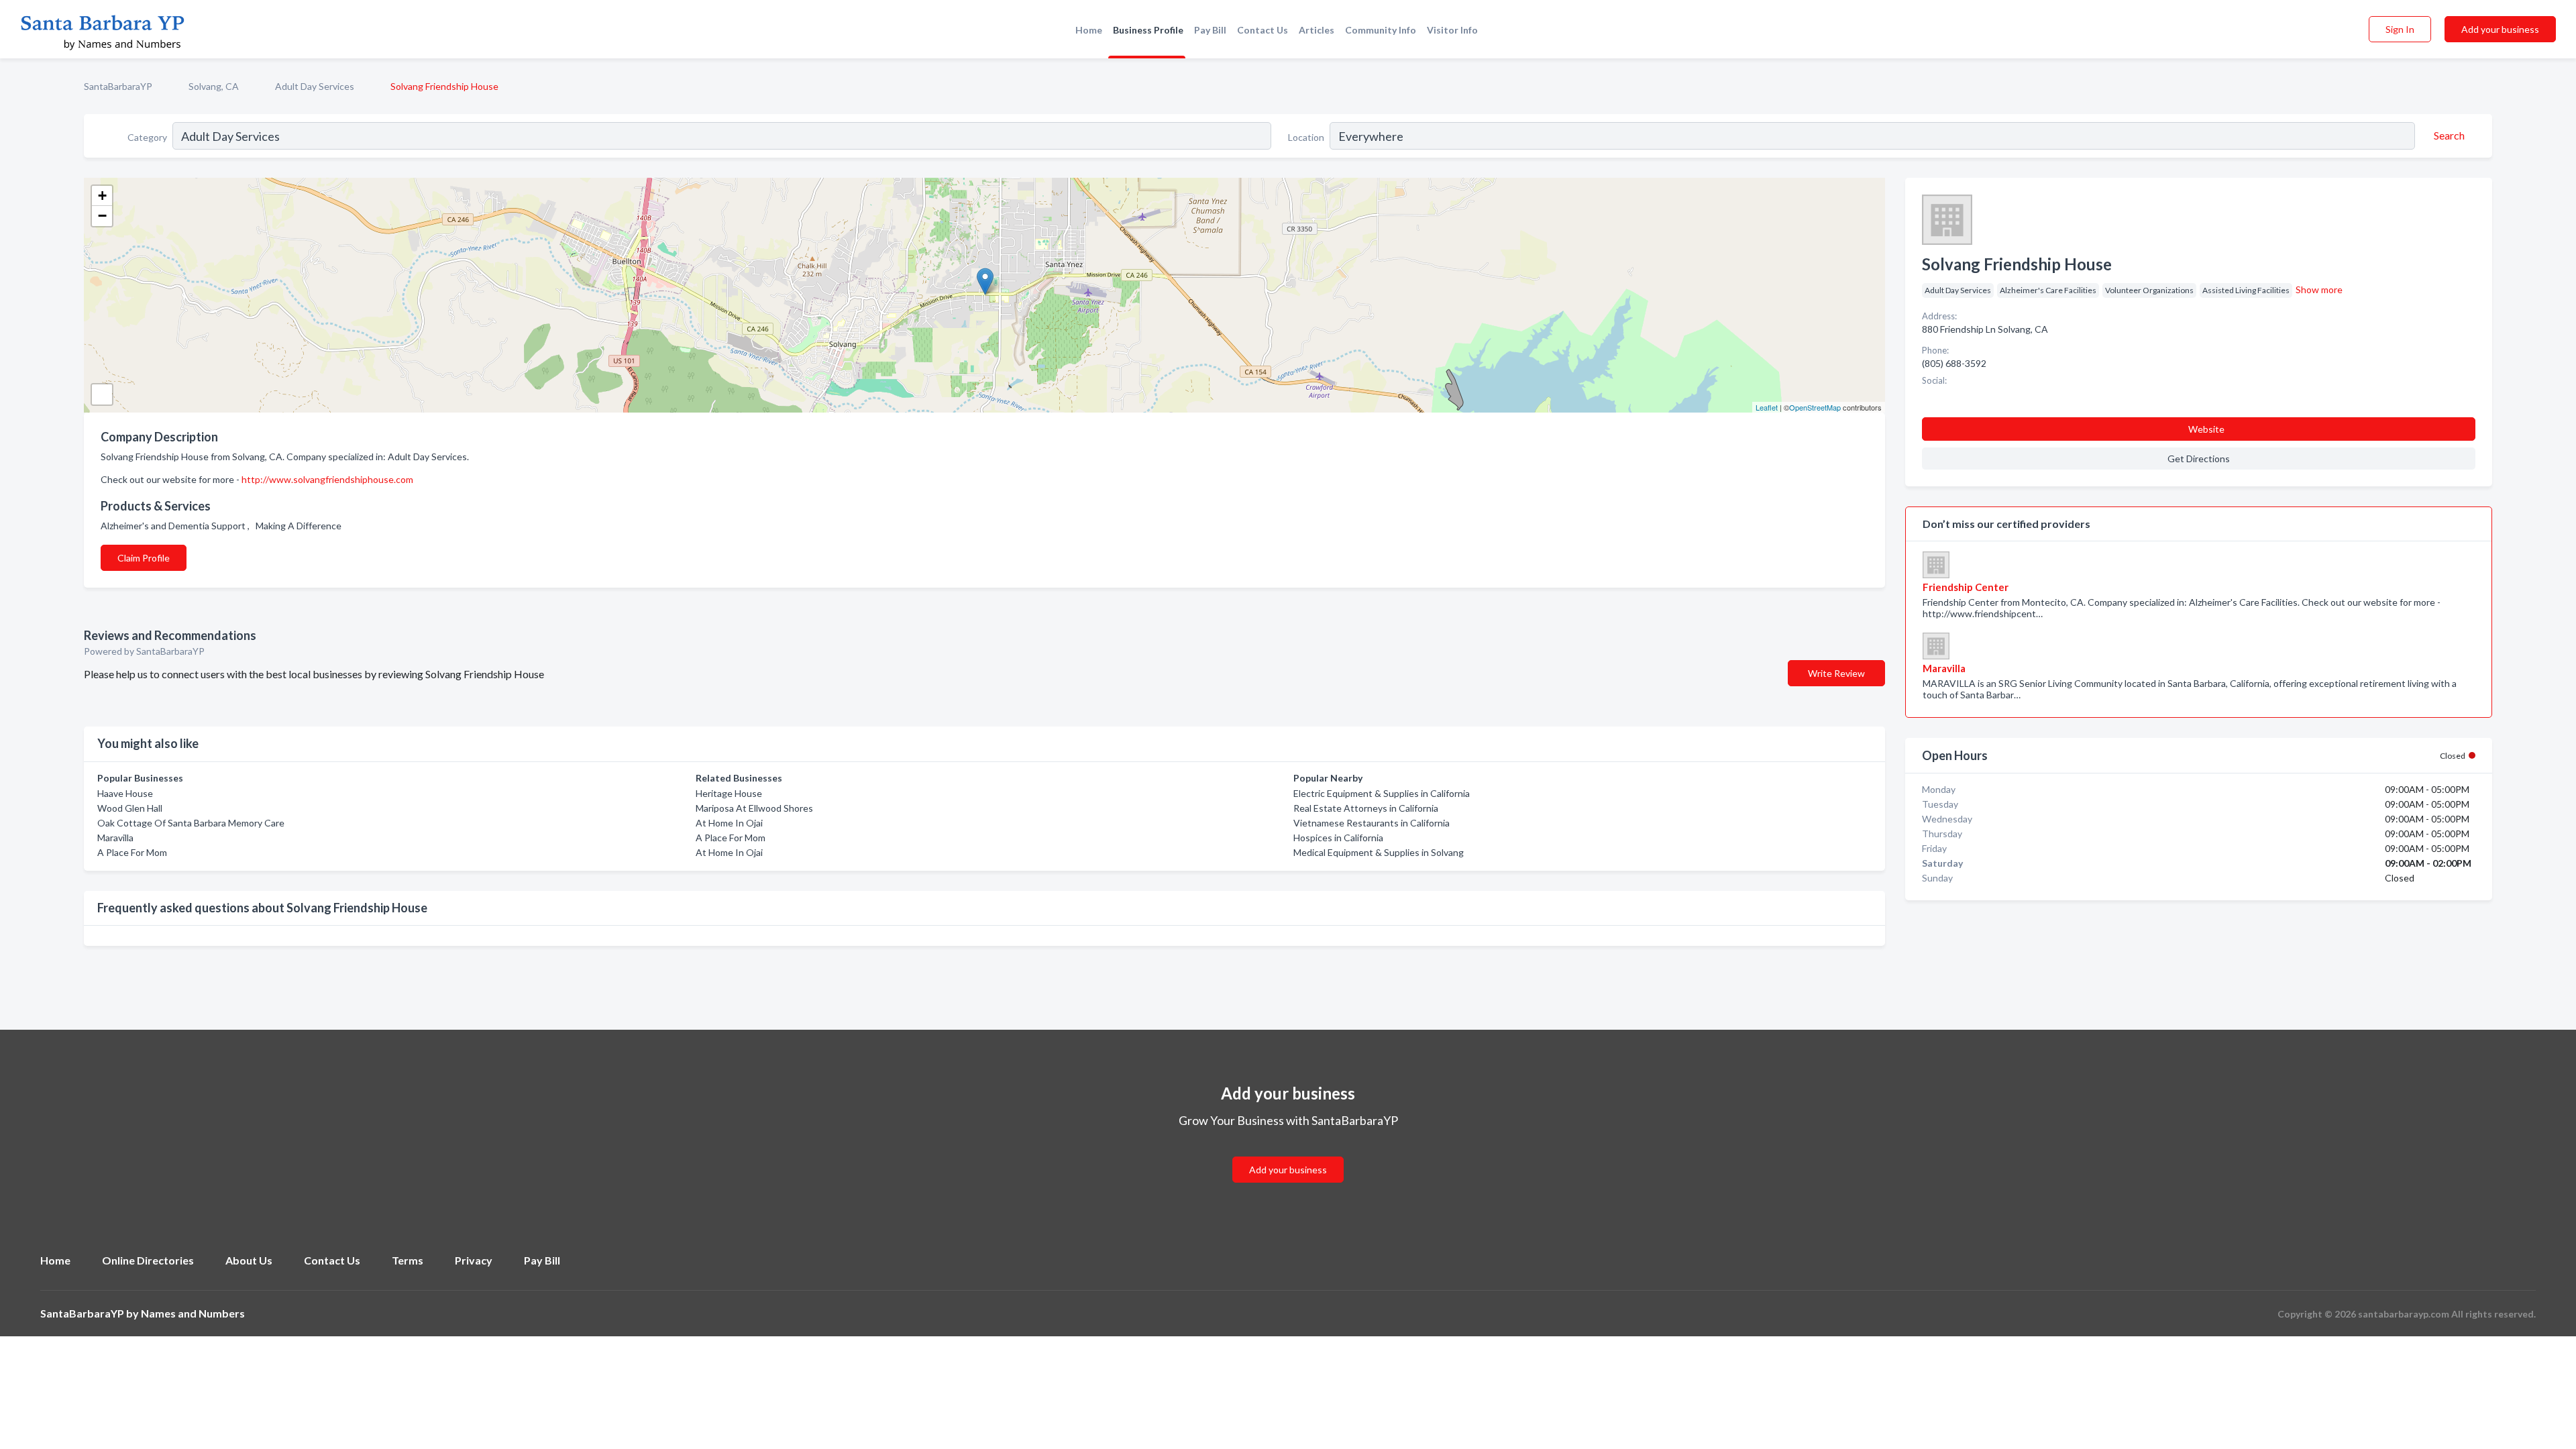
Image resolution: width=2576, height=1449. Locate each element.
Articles (1317, 30)
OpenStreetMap (1815, 407)
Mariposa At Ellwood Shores (754, 808)
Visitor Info (1452, 30)
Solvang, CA (214, 86)
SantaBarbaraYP (118, 86)
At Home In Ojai (729, 823)
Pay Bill (1210, 30)
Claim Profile (144, 558)
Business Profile (1148, 30)
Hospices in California (1338, 838)
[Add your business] (1288, 1153)
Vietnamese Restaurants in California (1372, 823)
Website (2206, 429)
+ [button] (102, 196)
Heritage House (729, 793)
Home (1089, 30)
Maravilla (115, 838)
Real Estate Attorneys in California (1366, 808)
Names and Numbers (193, 1313)
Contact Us (1263, 30)
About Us (249, 1260)
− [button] (102, 216)
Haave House (125, 793)
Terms (408, 1260)
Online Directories (148, 1260)
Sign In (2400, 29)
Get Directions (2199, 459)
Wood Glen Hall (130, 808)
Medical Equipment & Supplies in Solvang (1379, 852)
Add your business (2500, 29)
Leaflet (1767, 407)
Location (1306, 137)
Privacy (474, 1260)
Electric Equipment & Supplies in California (1382, 793)
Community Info (1381, 30)
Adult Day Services (315, 86)
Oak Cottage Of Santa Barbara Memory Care (191, 823)
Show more (2319, 289)
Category (147, 137)
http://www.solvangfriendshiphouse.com (327, 479)
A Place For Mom (132, 852)
